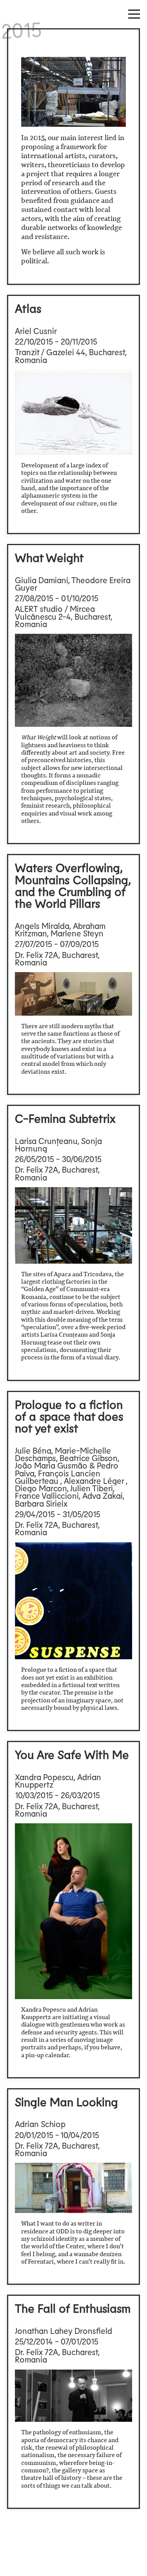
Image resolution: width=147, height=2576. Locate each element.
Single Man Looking (66, 2102)
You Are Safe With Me (72, 1754)
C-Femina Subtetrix (65, 1118)
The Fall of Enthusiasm (73, 2308)
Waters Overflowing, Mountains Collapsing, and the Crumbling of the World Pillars (73, 885)
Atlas (28, 308)
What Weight (49, 557)
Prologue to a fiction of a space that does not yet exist (69, 1416)
